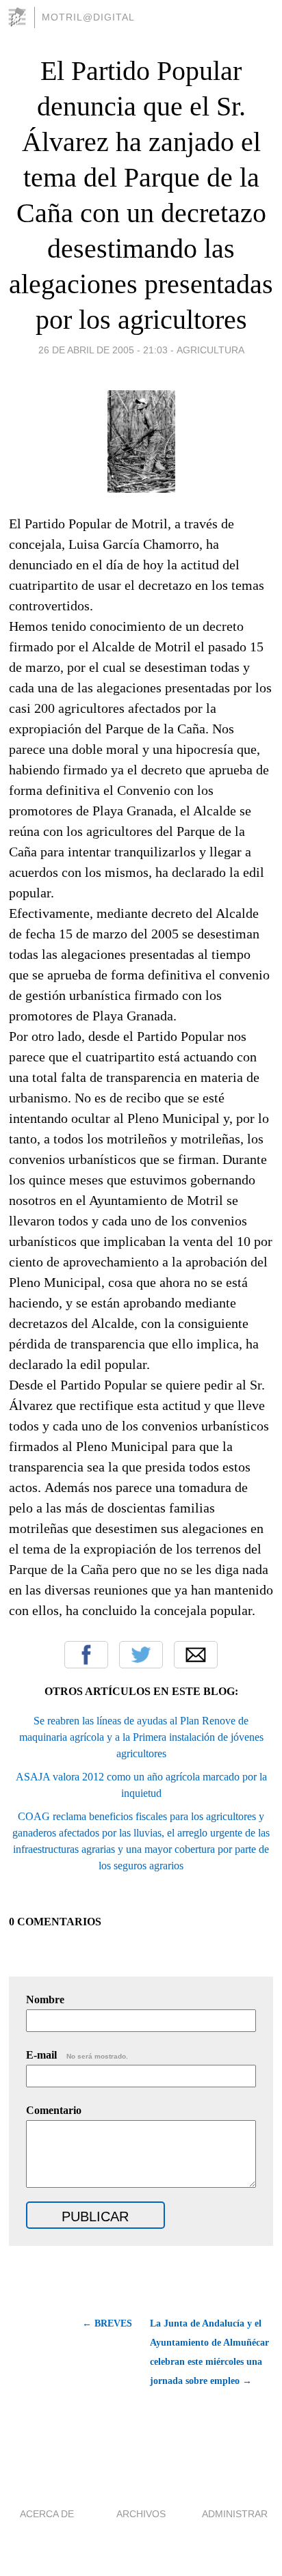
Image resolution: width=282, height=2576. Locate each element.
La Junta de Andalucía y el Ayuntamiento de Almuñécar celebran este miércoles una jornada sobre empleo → (209, 2352)
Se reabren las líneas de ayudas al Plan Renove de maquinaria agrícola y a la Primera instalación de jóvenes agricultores (141, 1737)
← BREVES (107, 2323)
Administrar (235, 2514)
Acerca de (47, 2514)
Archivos (141, 2514)
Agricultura (210, 350)
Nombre (45, 1999)
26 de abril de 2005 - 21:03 (103, 350)
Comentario (54, 2110)
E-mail (77, 2055)
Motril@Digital (88, 17)
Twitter (141, 1655)
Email (196, 1655)
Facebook (86, 1655)
